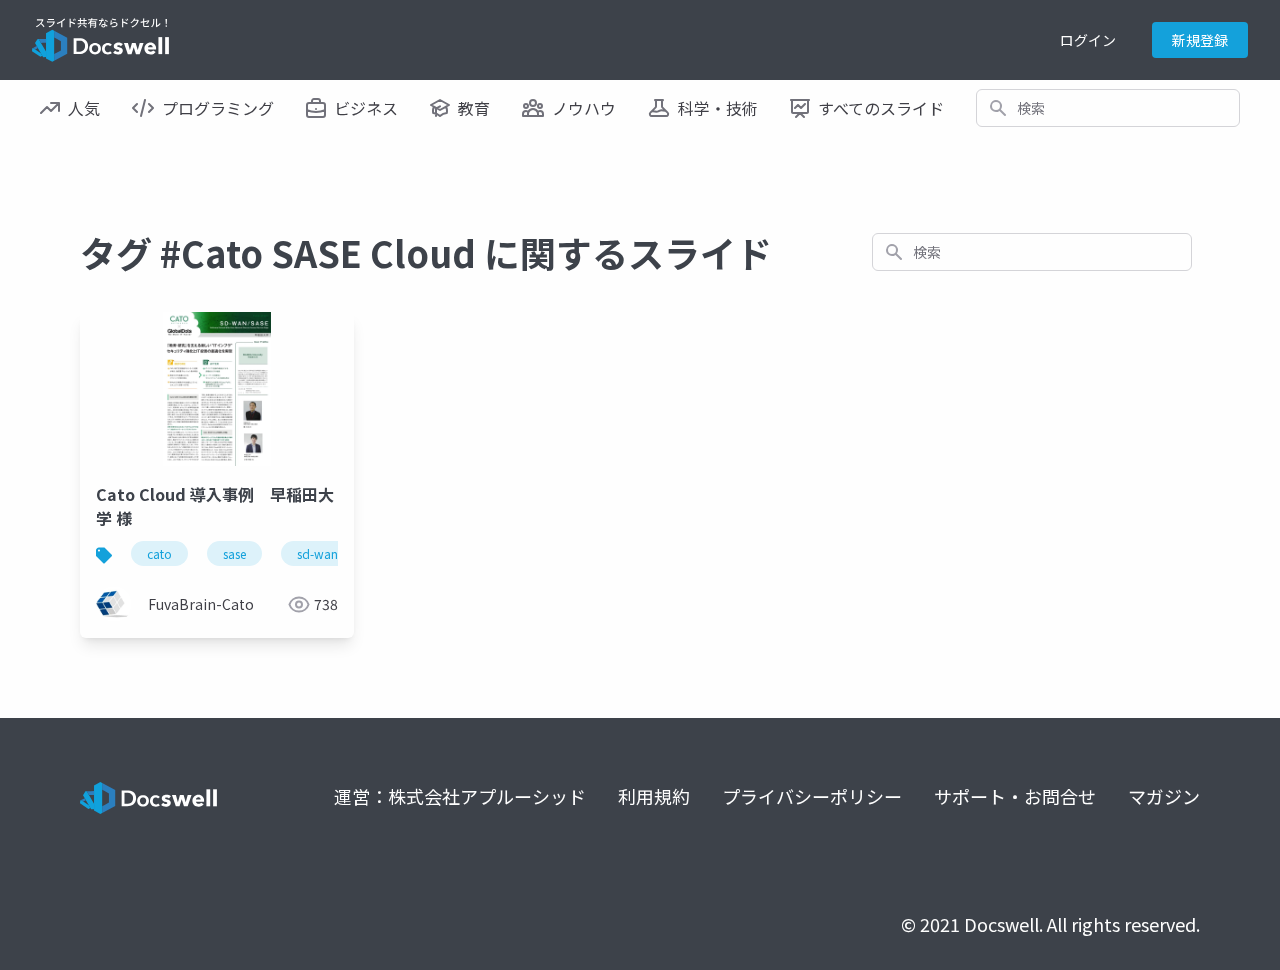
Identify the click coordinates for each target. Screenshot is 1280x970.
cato (159, 553)
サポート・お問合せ (1015, 796)
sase (234, 553)
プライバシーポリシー (812, 796)
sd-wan (317, 553)
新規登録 (1200, 40)
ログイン (1088, 40)
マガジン (1164, 796)
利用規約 (654, 796)
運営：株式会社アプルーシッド (460, 796)
